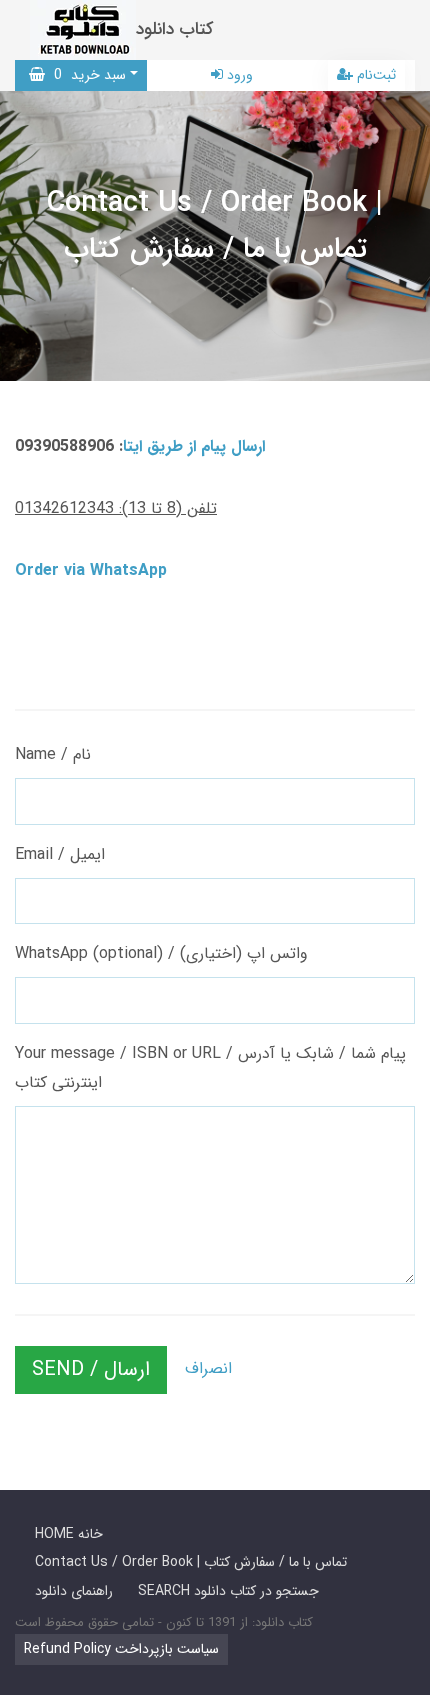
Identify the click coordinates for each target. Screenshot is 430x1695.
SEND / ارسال (91, 1369)
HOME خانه (69, 1534)
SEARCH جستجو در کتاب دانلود (228, 1591)
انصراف (208, 1368)
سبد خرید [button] (85, 75)
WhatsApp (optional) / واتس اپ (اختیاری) (161, 953)
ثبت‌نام (374, 75)
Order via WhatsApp (91, 570)
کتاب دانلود (175, 29)
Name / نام (53, 754)
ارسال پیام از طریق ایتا (194, 446)
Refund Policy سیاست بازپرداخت (121, 1649)
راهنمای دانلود (74, 1591)
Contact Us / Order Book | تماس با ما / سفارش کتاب (191, 1562)
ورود (238, 75)
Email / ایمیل (60, 854)
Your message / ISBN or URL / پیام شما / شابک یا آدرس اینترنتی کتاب (210, 1068)
